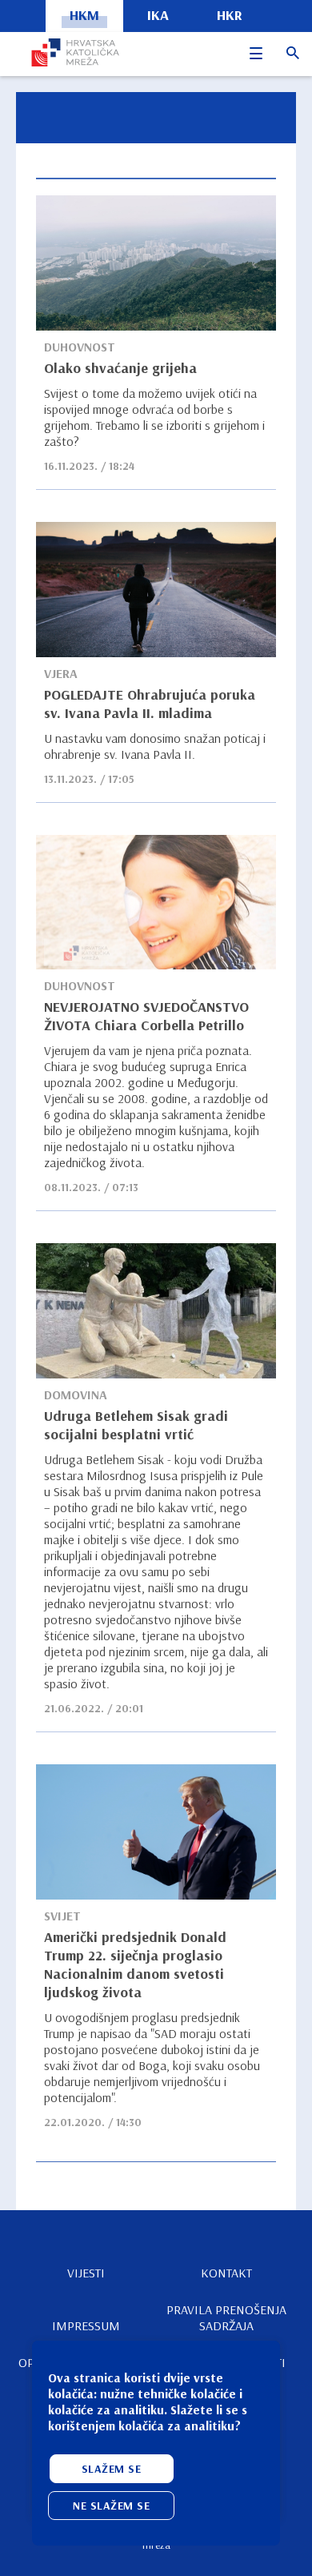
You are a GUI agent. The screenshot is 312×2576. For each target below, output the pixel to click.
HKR (230, 15)
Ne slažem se (111, 2506)
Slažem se (112, 2469)
